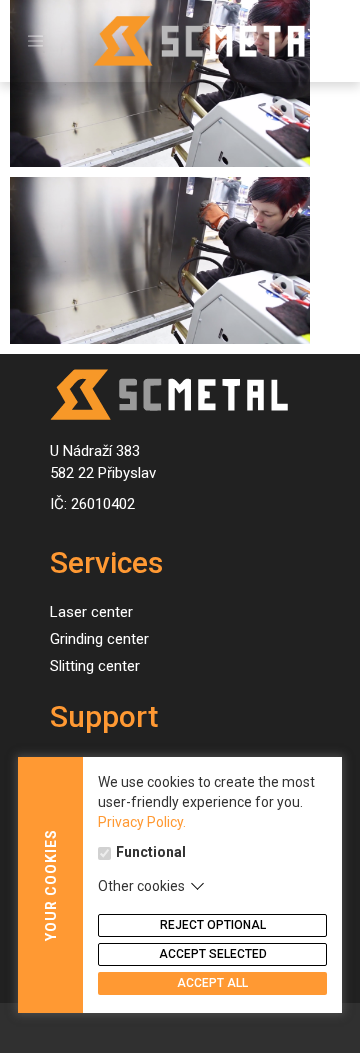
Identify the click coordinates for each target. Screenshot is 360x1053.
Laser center (91, 612)
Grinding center (99, 639)
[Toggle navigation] (35, 41)
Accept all (212, 983)
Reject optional (213, 925)
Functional (151, 852)
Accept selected (213, 954)
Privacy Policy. (142, 822)
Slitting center (95, 666)
